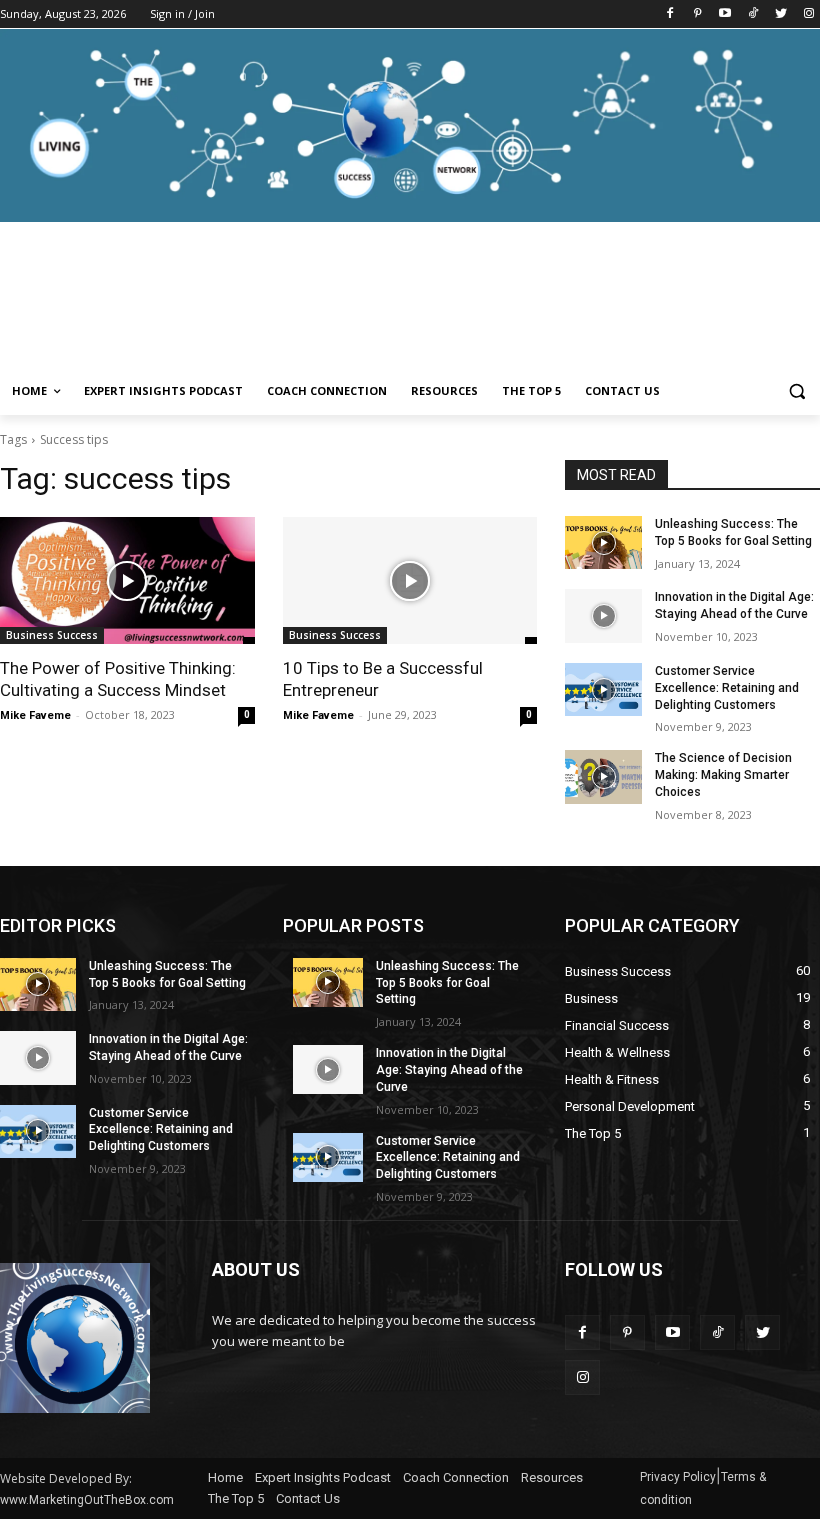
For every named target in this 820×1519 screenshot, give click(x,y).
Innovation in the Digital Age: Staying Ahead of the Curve (449, 1070)
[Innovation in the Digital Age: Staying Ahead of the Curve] (603, 615)
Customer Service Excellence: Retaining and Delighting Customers (727, 688)
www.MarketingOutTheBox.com (87, 1500)
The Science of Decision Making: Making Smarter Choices (723, 775)
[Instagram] (808, 14)
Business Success (52, 635)
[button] (796, 391)
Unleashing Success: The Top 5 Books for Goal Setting (447, 983)
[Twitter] (780, 14)
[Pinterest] (697, 14)
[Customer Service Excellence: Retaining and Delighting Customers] (603, 689)
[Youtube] (725, 14)
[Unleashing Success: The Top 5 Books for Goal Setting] (603, 542)
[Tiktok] (753, 14)
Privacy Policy (678, 1477)
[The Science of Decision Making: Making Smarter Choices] (603, 776)
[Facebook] (669, 14)
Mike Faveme (35, 715)
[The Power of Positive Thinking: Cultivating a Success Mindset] (127, 580)
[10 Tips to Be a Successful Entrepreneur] (410, 580)
